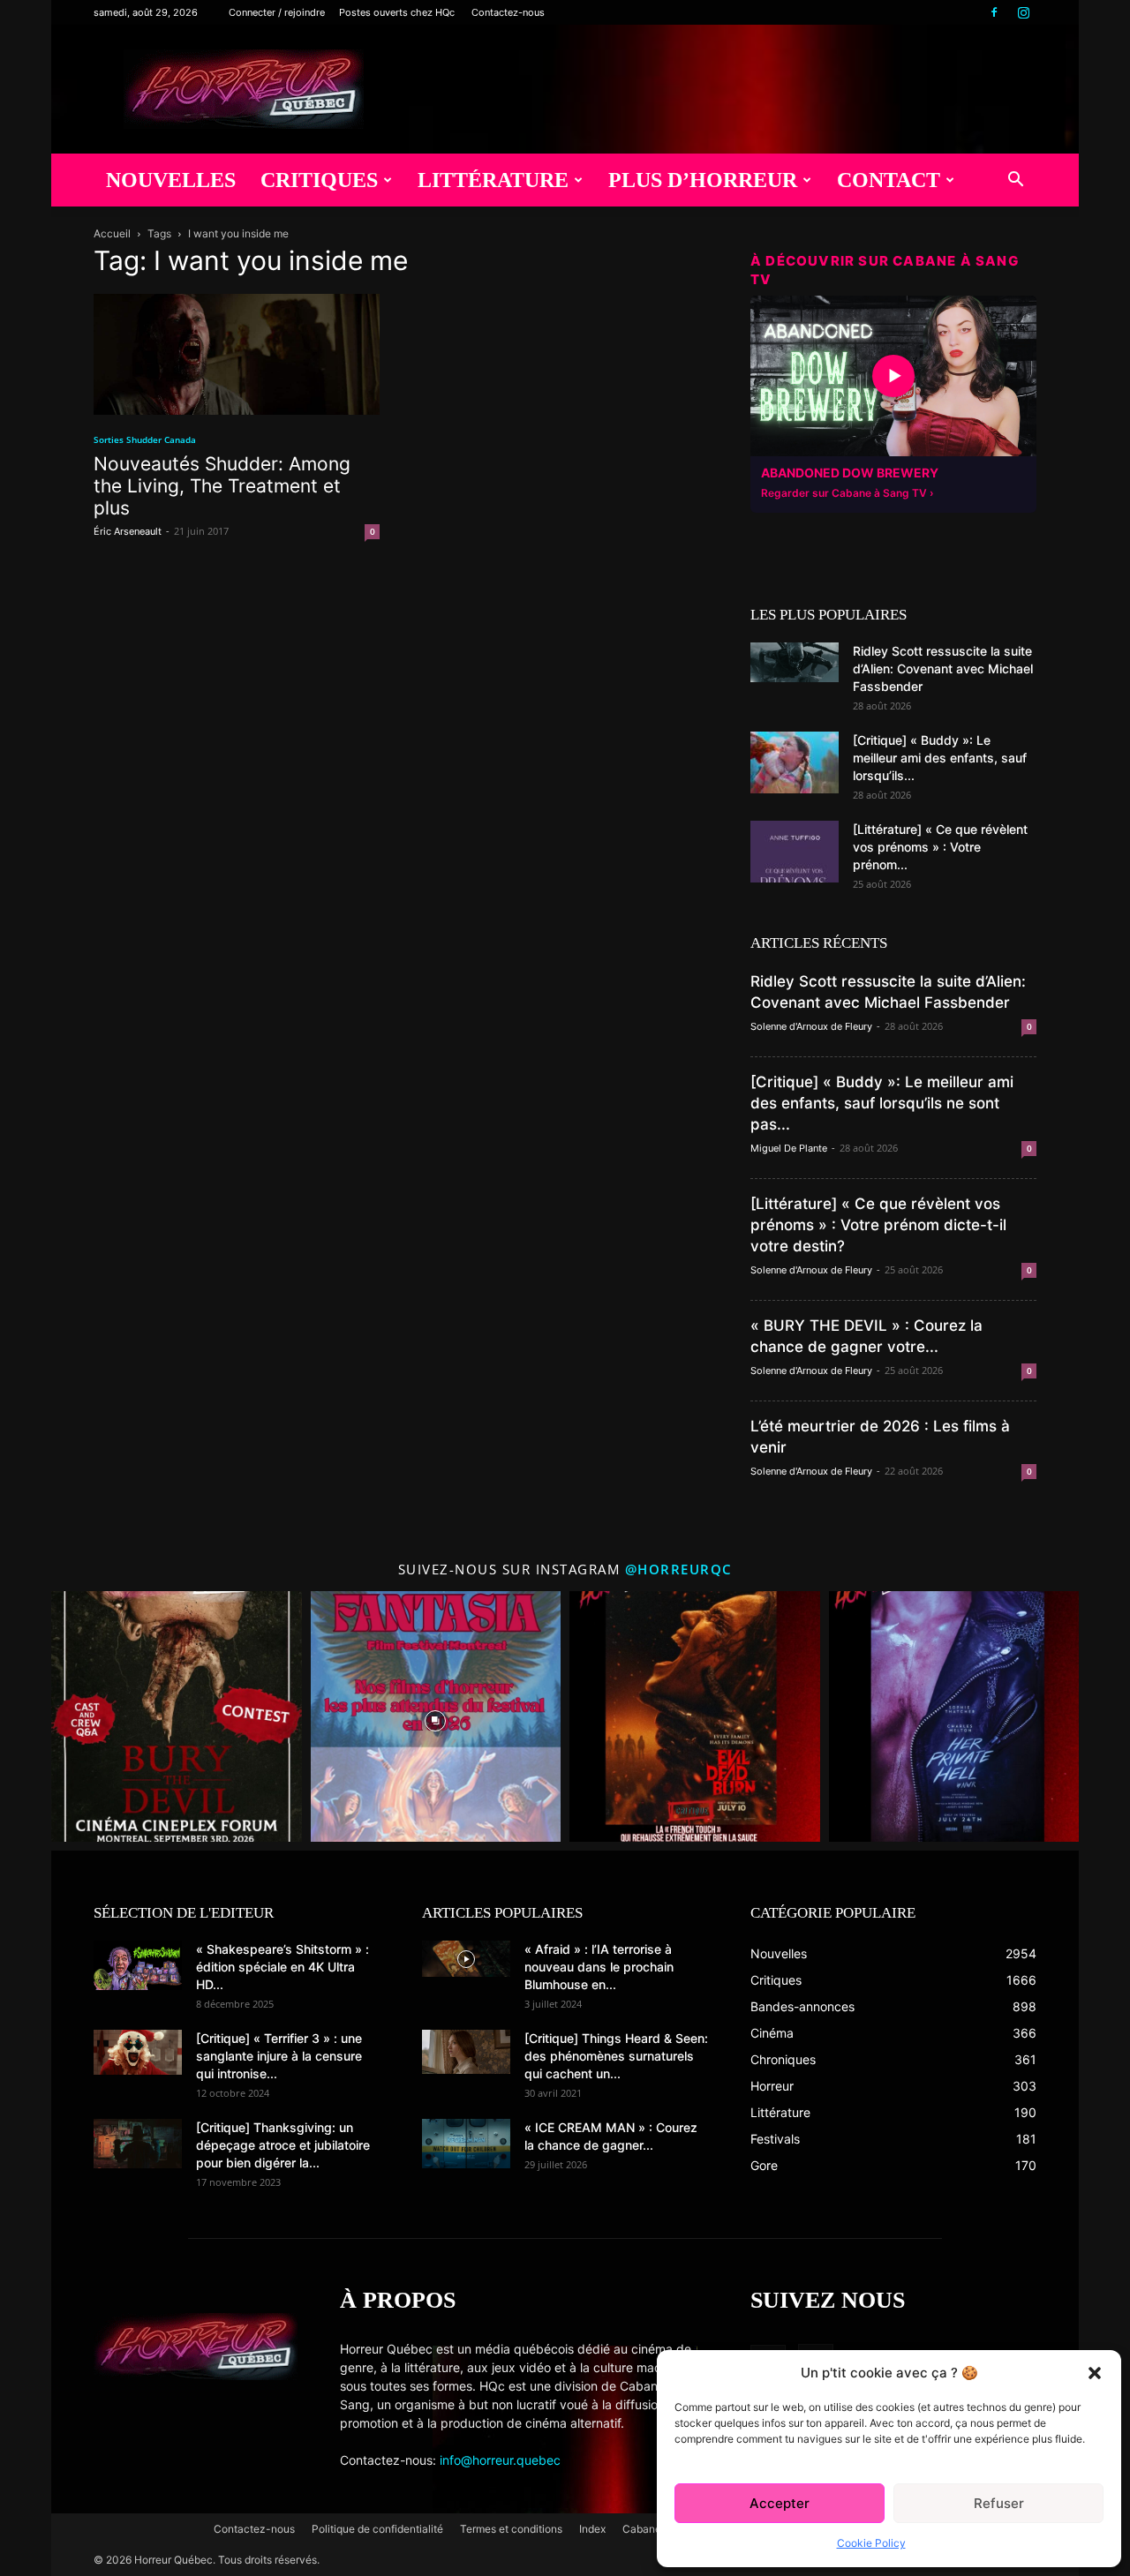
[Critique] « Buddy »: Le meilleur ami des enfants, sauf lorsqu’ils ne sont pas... (882, 1103)
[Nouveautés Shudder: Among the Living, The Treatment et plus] (237, 354)
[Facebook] (994, 12)
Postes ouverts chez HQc (397, 12)
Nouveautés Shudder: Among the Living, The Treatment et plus (222, 486)
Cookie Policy (871, 2543)
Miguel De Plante (789, 1148)
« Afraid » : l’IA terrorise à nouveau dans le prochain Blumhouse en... (599, 1967)
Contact (889, 180)
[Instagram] (1023, 12)
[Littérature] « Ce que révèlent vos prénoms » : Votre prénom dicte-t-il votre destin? (878, 1225)
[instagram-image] (177, 1716)
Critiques (319, 180)
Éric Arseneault (128, 531)
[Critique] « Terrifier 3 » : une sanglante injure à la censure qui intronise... (279, 2056)
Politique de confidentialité (377, 2529)
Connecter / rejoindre (277, 12)
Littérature (493, 180)
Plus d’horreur (703, 180)
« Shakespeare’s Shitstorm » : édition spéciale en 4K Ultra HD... (282, 1967)
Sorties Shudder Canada (145, 439)
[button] (1095, 2373)
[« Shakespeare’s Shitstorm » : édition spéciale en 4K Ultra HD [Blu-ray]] (138, 1965)
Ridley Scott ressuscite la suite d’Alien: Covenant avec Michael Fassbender (943, 668)
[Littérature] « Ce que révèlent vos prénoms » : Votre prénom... (940, 847)
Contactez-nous (508, 12)
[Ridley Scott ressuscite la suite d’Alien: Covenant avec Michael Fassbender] (795, 662)
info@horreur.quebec (500, 2460)
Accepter (780, 2503)
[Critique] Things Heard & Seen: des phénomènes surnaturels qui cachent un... (616, 2056)
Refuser (999, 2503)
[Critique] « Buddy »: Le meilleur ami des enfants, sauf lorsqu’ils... (940, 758)
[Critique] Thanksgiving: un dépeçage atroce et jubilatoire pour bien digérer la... (283, 2145)
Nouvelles (171, 180)
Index (592, 2529)
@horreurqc (679, 1569)
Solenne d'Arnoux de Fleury (811, 1026)
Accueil (112, 233)
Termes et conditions (511, 2529)
